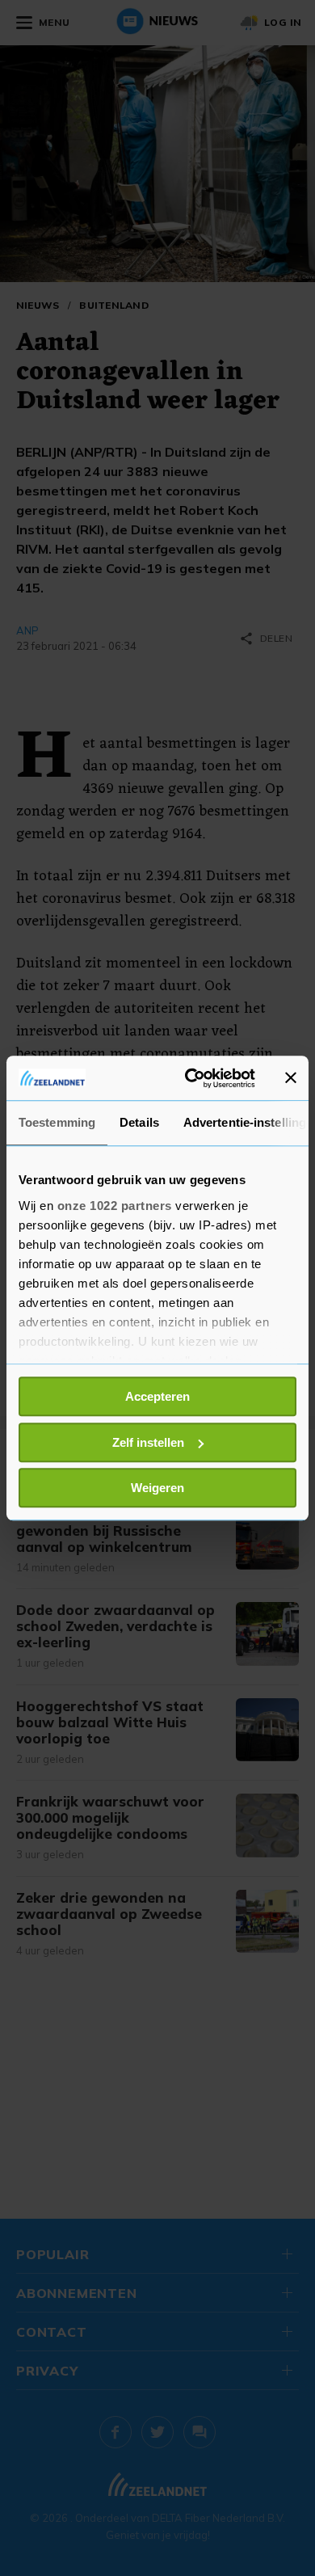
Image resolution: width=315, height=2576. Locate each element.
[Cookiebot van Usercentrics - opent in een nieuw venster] (191, 1078)
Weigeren (157, 1488)
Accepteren (157, 1396)
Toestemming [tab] (57, 1122)
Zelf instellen (148, 1442)
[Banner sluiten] (291, 1078)
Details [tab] (139, 1122)
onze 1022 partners (115, 1206)
